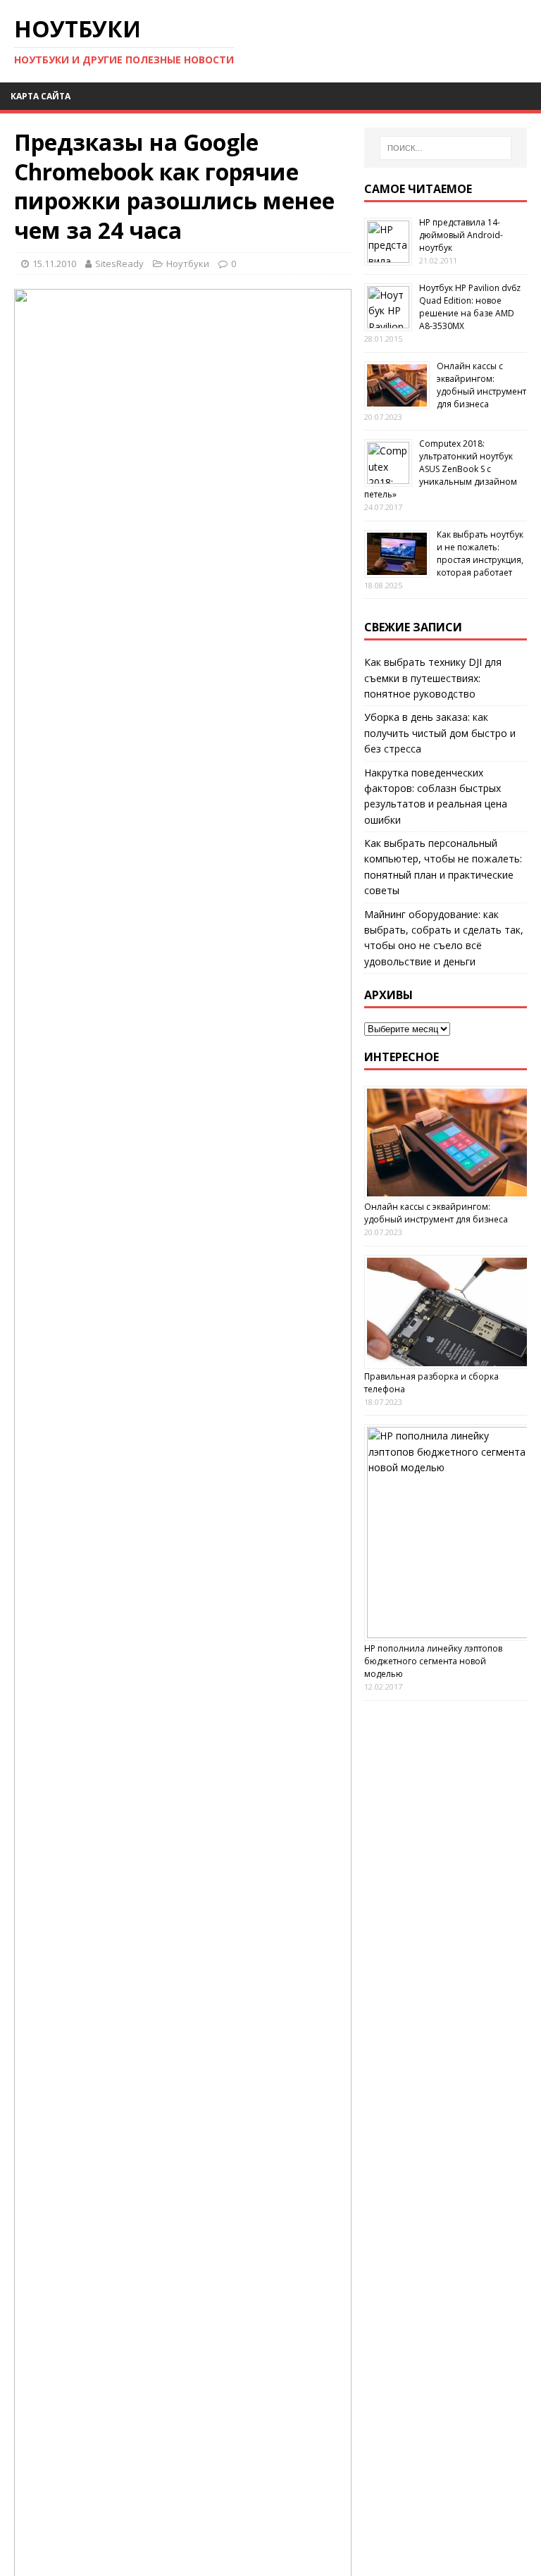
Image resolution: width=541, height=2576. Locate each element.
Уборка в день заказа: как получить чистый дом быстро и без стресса (440, 733)
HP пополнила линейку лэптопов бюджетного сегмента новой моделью (433, 1661)
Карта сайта (41, 96)
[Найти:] (446, 148)
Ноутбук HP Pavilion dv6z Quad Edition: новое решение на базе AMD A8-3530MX (470, 307)
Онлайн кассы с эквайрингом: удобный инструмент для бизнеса (481, 385)
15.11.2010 (54, 264)
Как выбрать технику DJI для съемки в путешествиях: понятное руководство (433, 678)
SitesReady (119, 264)
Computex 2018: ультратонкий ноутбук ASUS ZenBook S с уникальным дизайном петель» (441, 469)
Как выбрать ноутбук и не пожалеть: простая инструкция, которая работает (480, 553)
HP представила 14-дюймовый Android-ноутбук (461, 235)
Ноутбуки (188, 264)
